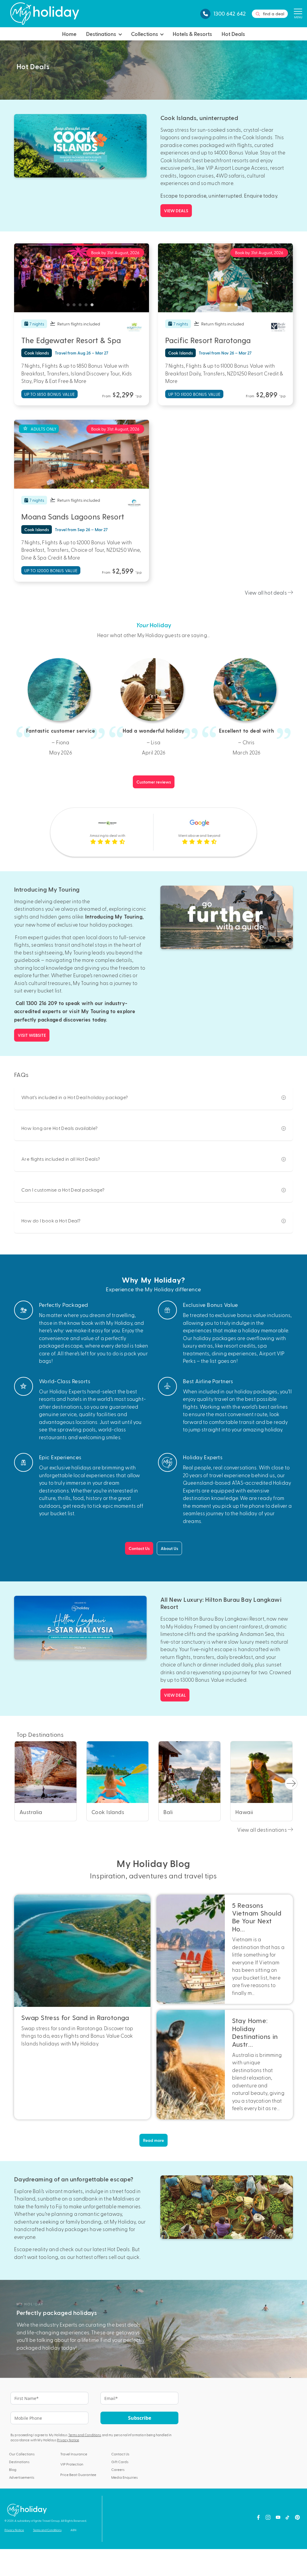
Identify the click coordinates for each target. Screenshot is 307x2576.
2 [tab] (76, 306)
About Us (169, 1548)
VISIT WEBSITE (32, 1035)
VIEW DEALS (176, 211)
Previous (21, 278)
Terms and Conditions (85, 2435)
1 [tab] (70, 306)
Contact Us (139, 1548)
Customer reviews (154, 782)
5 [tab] (94, 306)
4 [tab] (88, 306)
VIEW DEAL (175, 1695)
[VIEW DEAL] (80, 1628)
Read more (153, 2140)
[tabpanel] (82, 278)
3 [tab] (82, 306)
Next (142, 278)
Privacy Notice (68, 2440)
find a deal (274, 14)
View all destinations (262, 1830)
